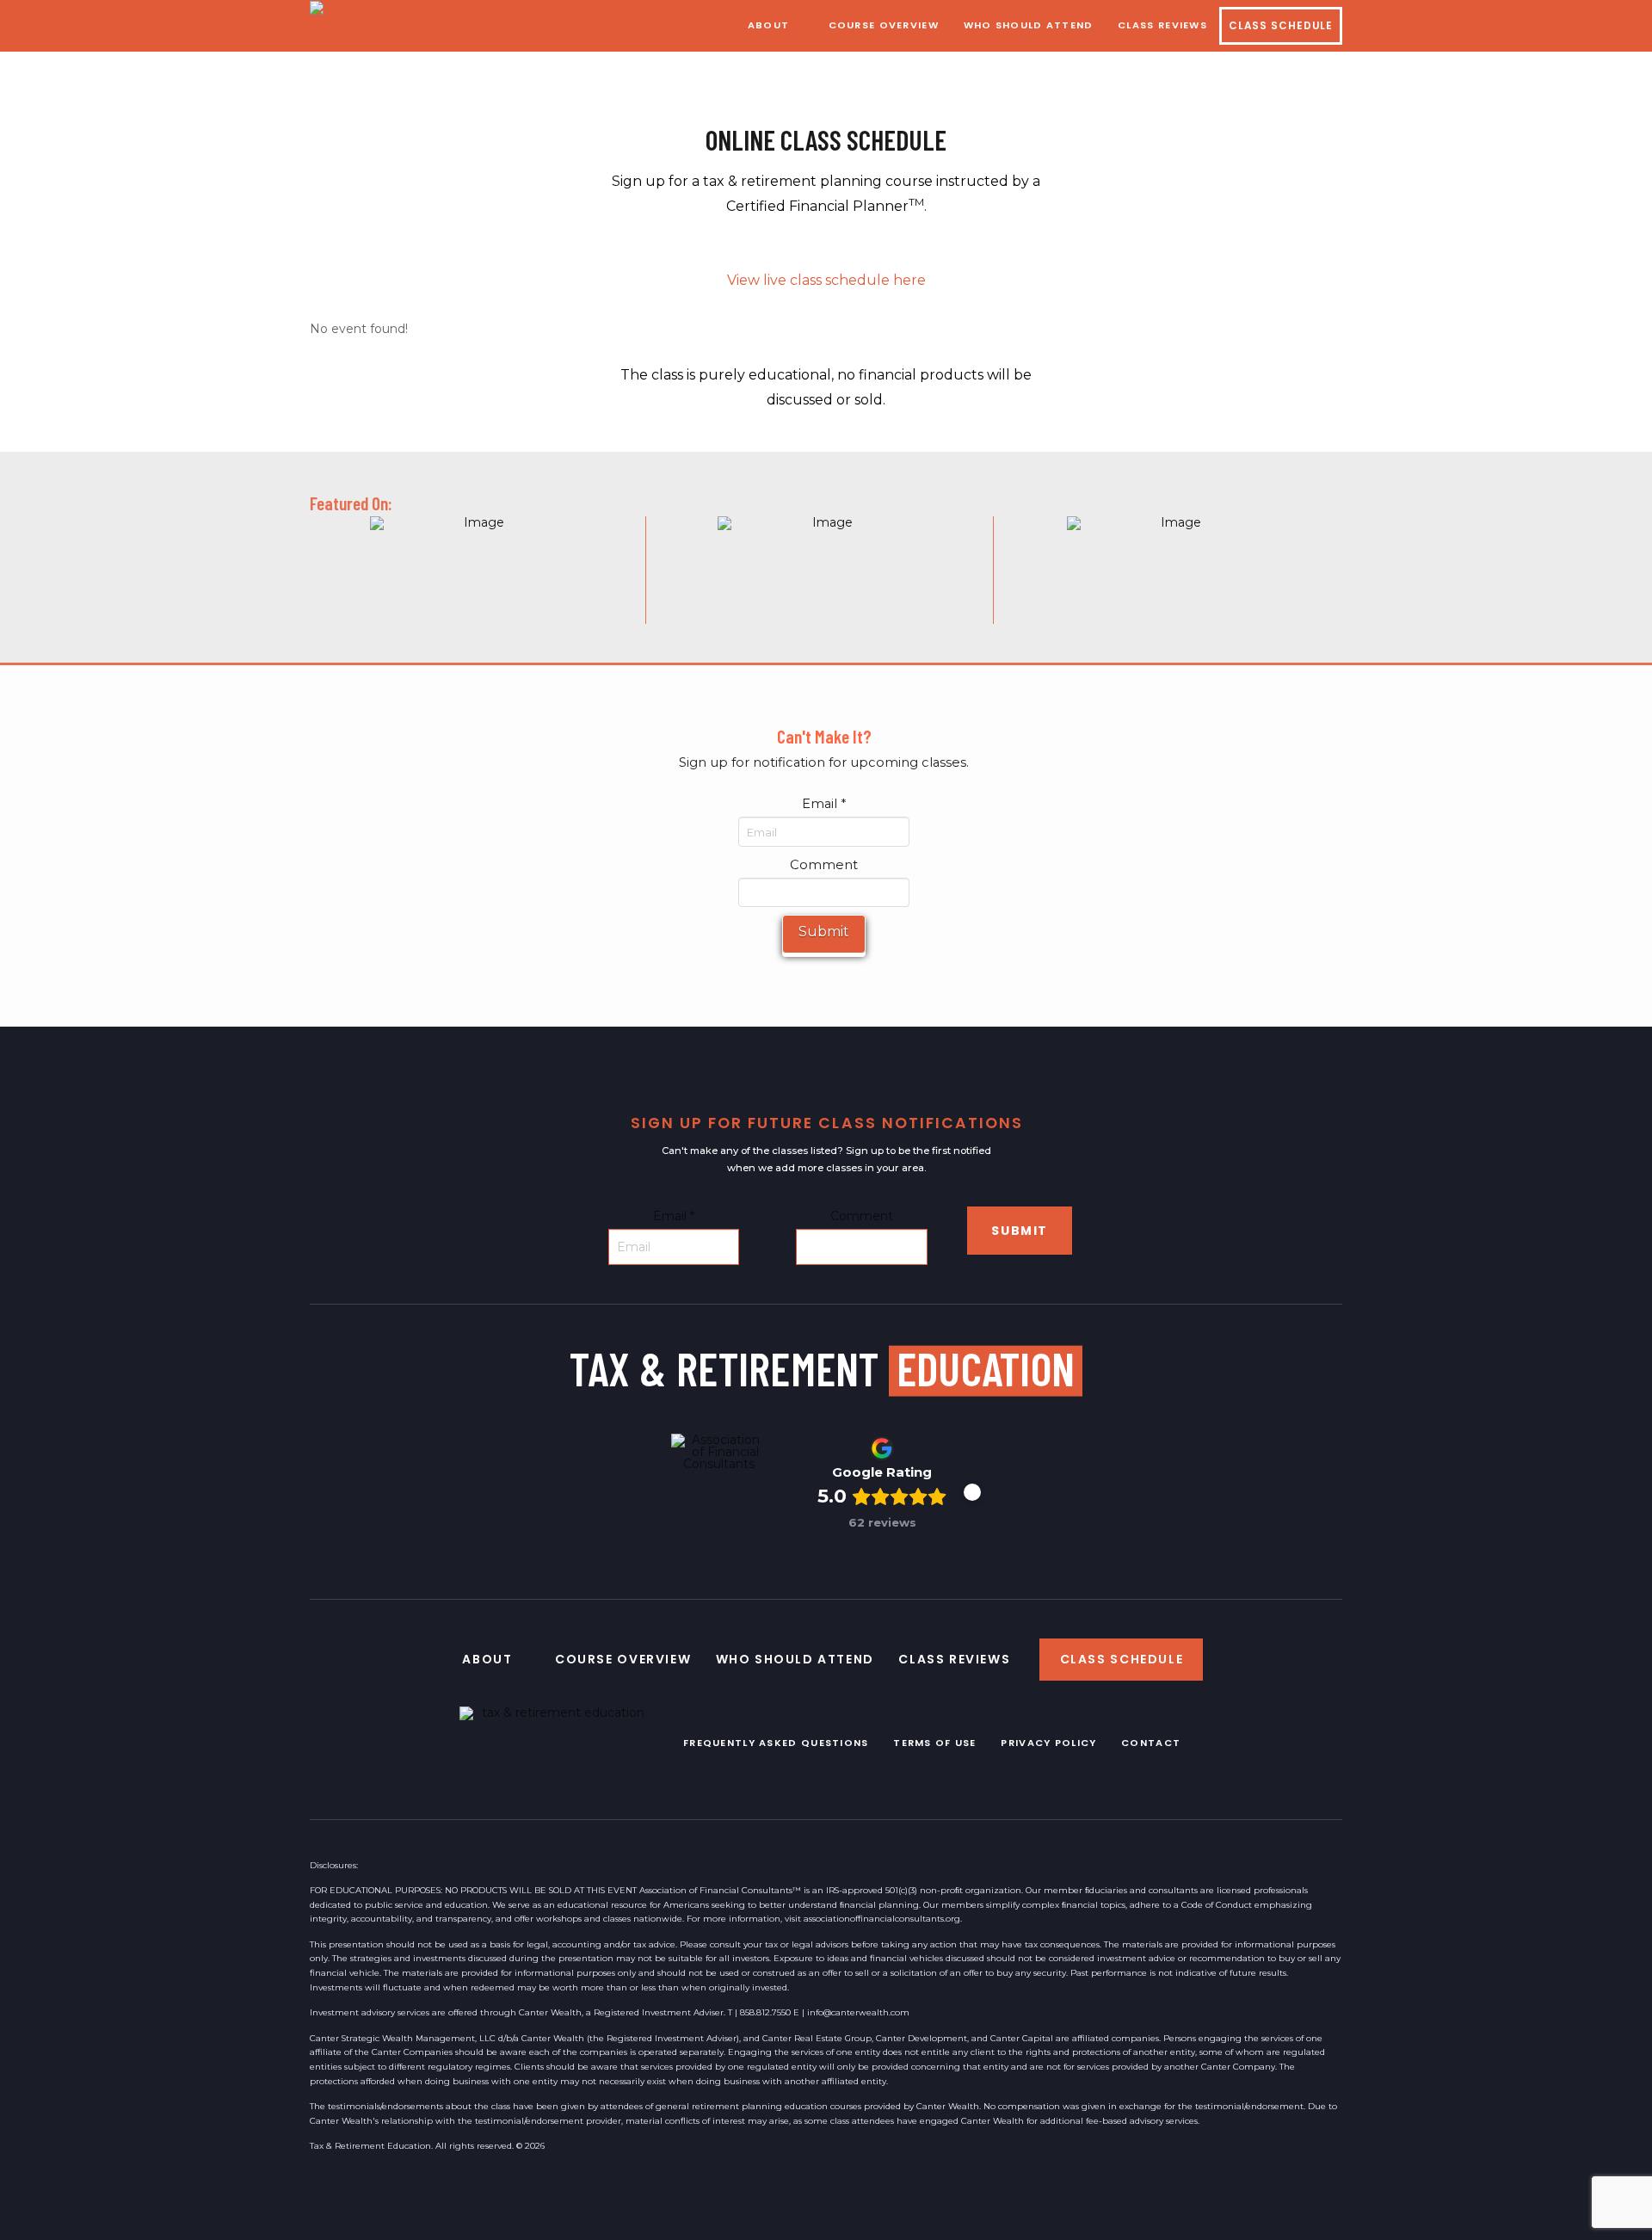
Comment (824, 865)
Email (824, 804)
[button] (972, 1492)
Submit (824, 932)
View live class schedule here (826, 280)
